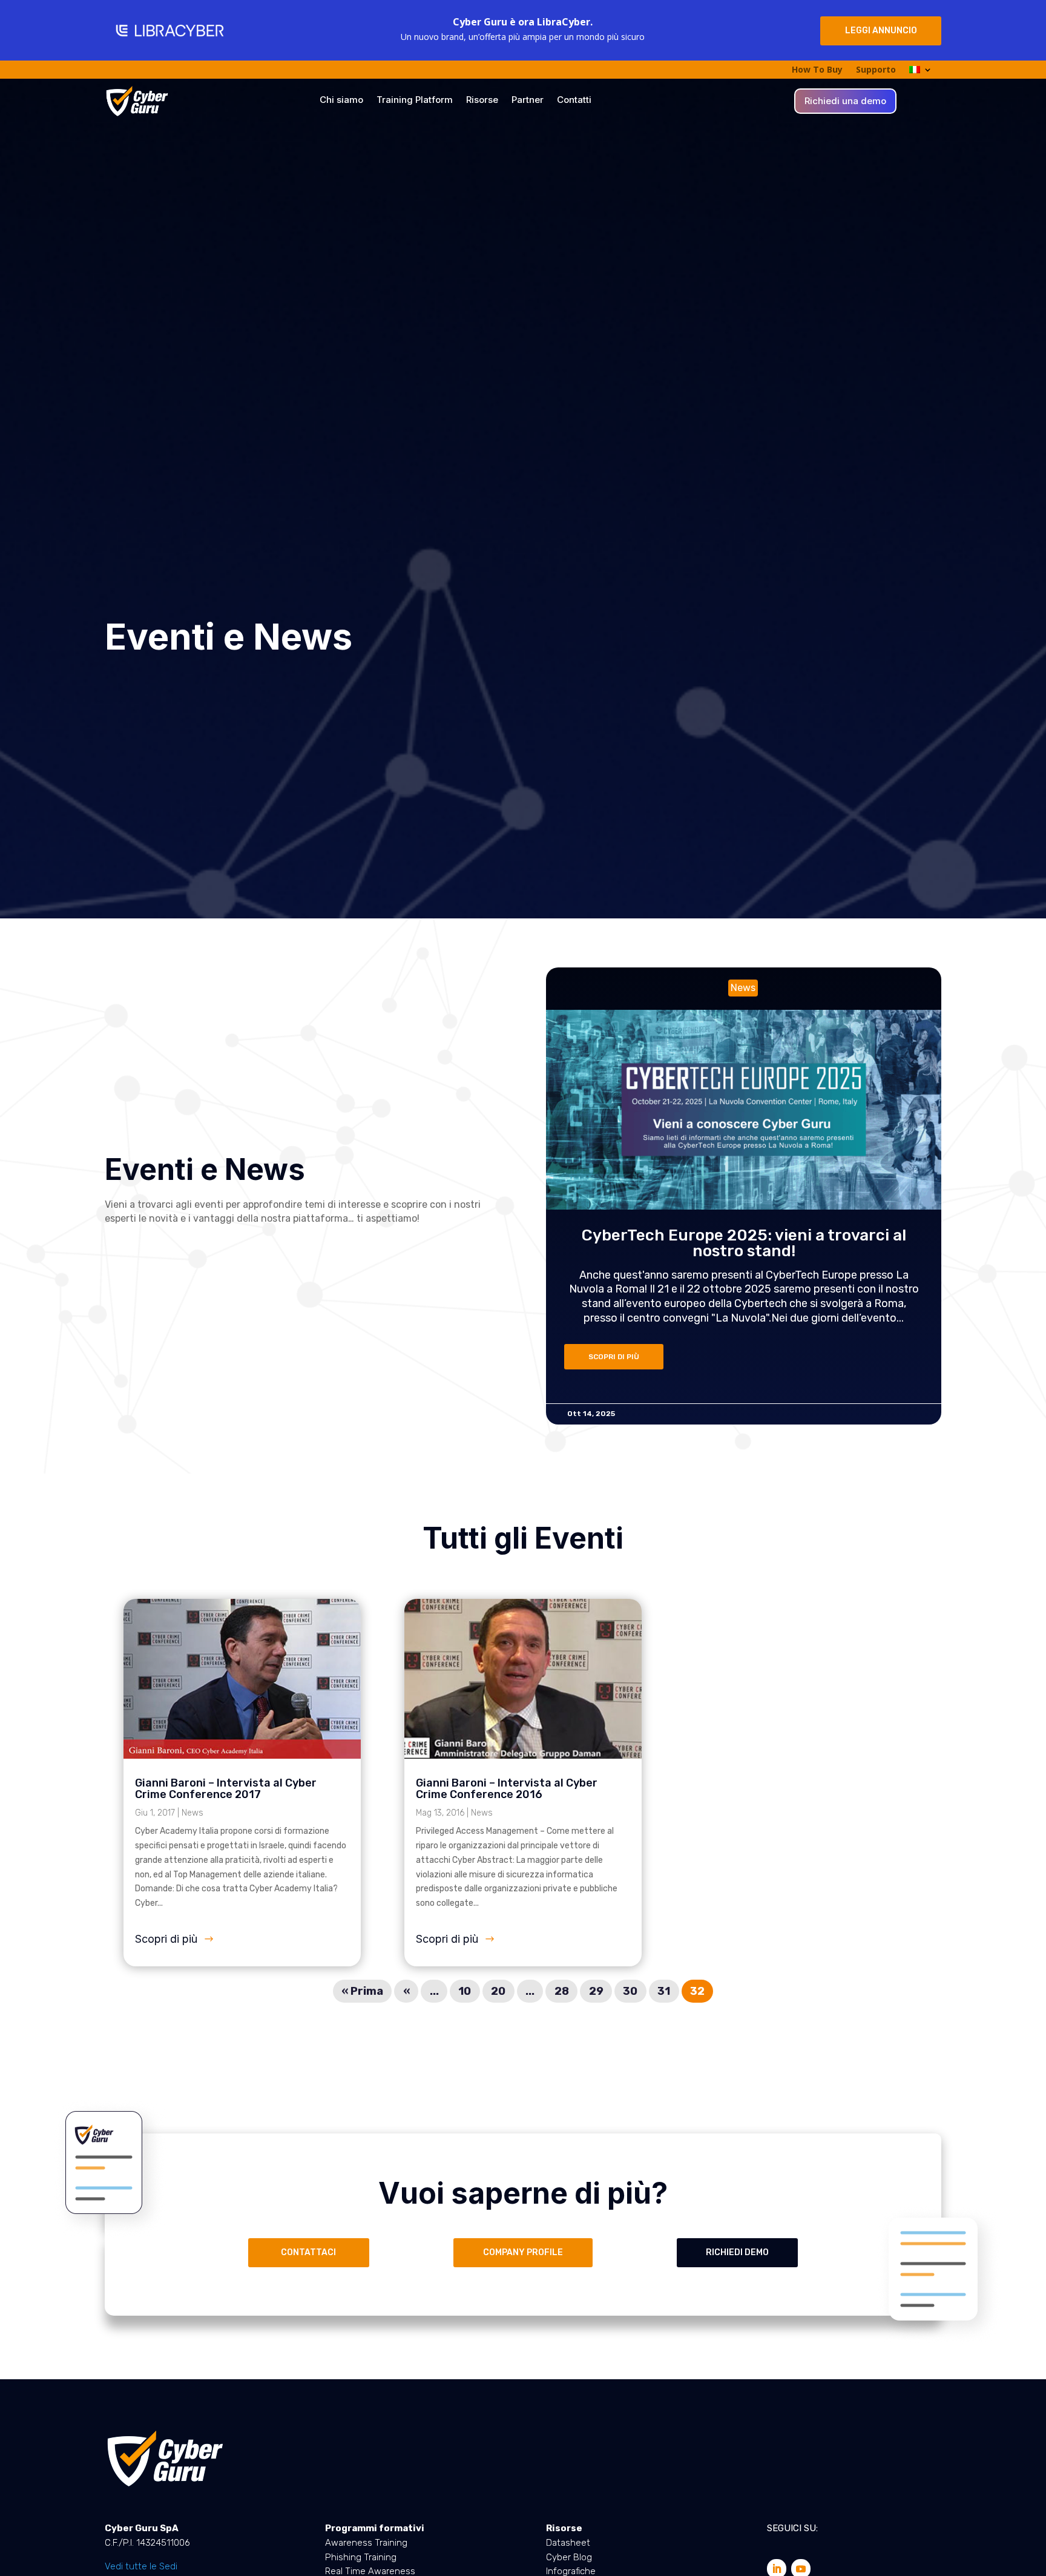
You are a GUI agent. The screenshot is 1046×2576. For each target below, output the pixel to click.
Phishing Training (361, 2557)
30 (630, 1991)
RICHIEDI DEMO (737, 2252)
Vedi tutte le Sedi (141, 2566)
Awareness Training (366, 2543)
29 (596, 1991)
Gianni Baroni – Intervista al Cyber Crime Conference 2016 (507, 1789)
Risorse (482, 100)
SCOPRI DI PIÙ (614, 1357)
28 (562, 1991)
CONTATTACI (308, 2252)
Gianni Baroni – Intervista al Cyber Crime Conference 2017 (226, 1789)
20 (498, 1991)
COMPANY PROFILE (523, 2252)
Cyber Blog (569, 2557)
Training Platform (415, 100)
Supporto (876, 70)
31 (664, 1991)
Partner (528, 100)
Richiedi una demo (845, 102)
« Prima (362, 1991)
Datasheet (568, 2543)
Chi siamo (341, 100)
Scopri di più (166, 1939)
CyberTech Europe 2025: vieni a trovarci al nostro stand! (744, 1243)
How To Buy (817, 70)
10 (465, 1991)
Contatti (574, 100)
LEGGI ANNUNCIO (881, 31)
